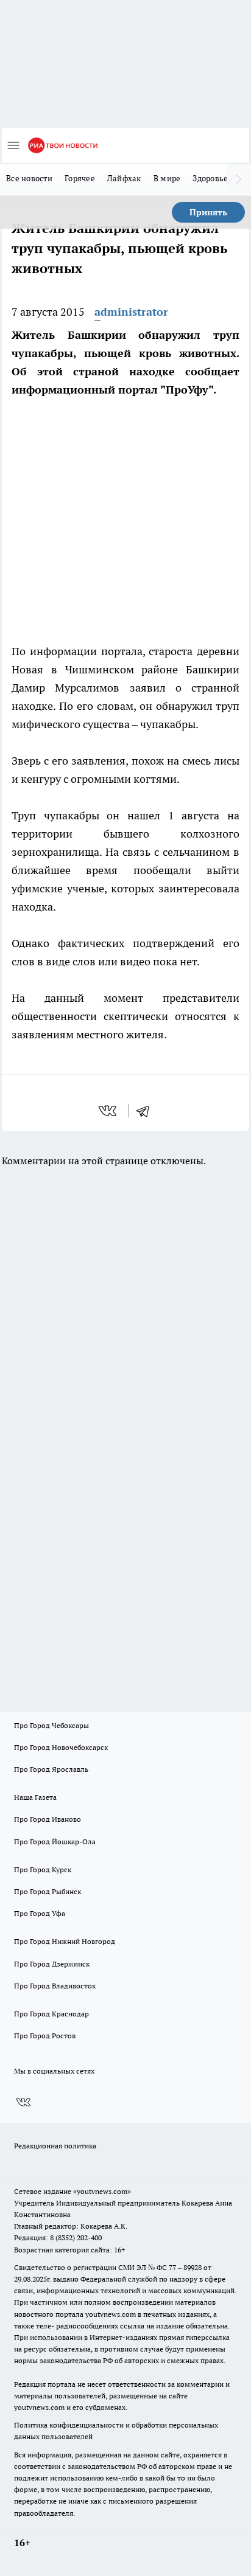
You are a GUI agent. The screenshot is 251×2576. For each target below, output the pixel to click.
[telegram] (147, 1111)
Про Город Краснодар (51, 2014)
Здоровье (210, 178)
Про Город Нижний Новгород (65, 1941)
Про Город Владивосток (55, 1986)
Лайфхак (124, 178)
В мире (167, 178)
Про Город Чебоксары (51, 1725)
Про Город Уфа (40, 1913)
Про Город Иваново (48, 1819)
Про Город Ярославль (51, 1769)
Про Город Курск (43, 1870)
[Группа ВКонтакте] (23, 2103)
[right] (239, 179)
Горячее (80, 178)
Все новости (29, 178)
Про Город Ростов (45, 2036)
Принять (208, 212)
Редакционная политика (55, 2146)
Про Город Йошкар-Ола (55, 1842)
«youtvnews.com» (102, 2191)
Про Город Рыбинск (48, 1891)
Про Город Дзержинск (52, 1964)
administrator (131, 312)
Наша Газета (35, 1797)
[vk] (109, 1111)
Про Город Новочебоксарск (61, 1747)
